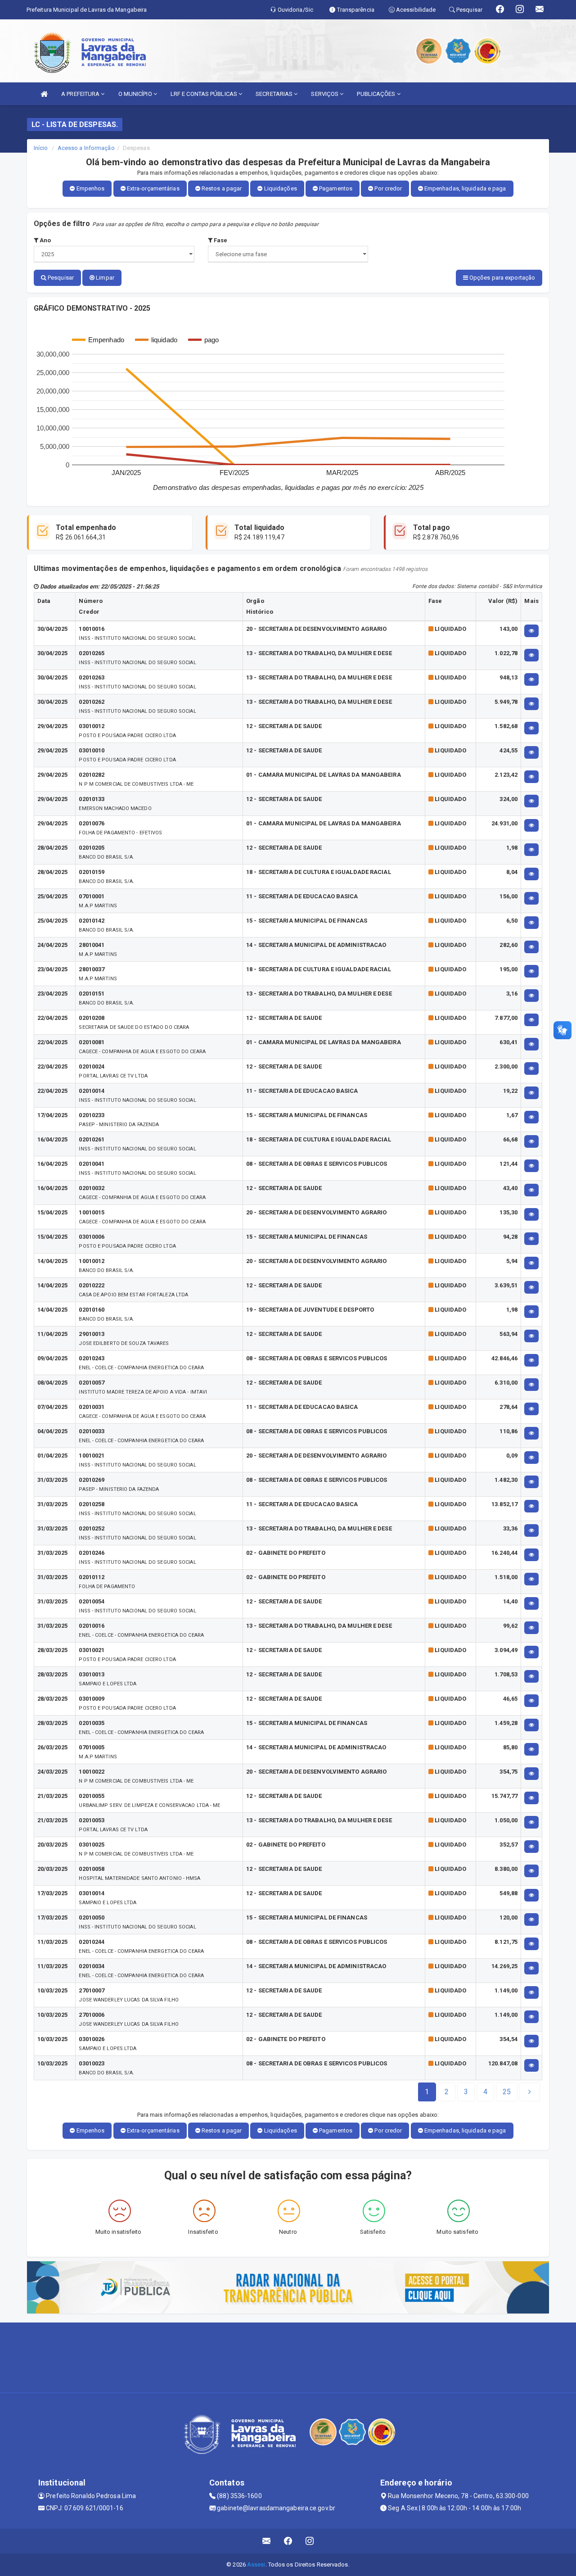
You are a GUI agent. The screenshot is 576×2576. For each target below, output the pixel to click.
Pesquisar (60, 278)
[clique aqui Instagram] (310, 2541)
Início (41, 148)
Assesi (256, 2565)
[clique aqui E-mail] (267, 2541)
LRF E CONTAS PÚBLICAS (205, 94)
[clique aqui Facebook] (288, 2541)
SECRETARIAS (275, 94)
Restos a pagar (221, 188)
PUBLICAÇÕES (377, 94)
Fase (220, 240)
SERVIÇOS (325, 94)
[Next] (530, 2092)
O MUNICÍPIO (136, 94)
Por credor (387, 188)
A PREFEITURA (81, 94)
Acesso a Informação (86, 148)
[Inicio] (44, 94)
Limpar (104, 278)
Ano (45, 240)
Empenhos (90, 188)
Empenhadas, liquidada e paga (465, 188)
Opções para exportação (502, 278)
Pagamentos (335, 188)
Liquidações (280, 188)
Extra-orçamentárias (153, 188)
